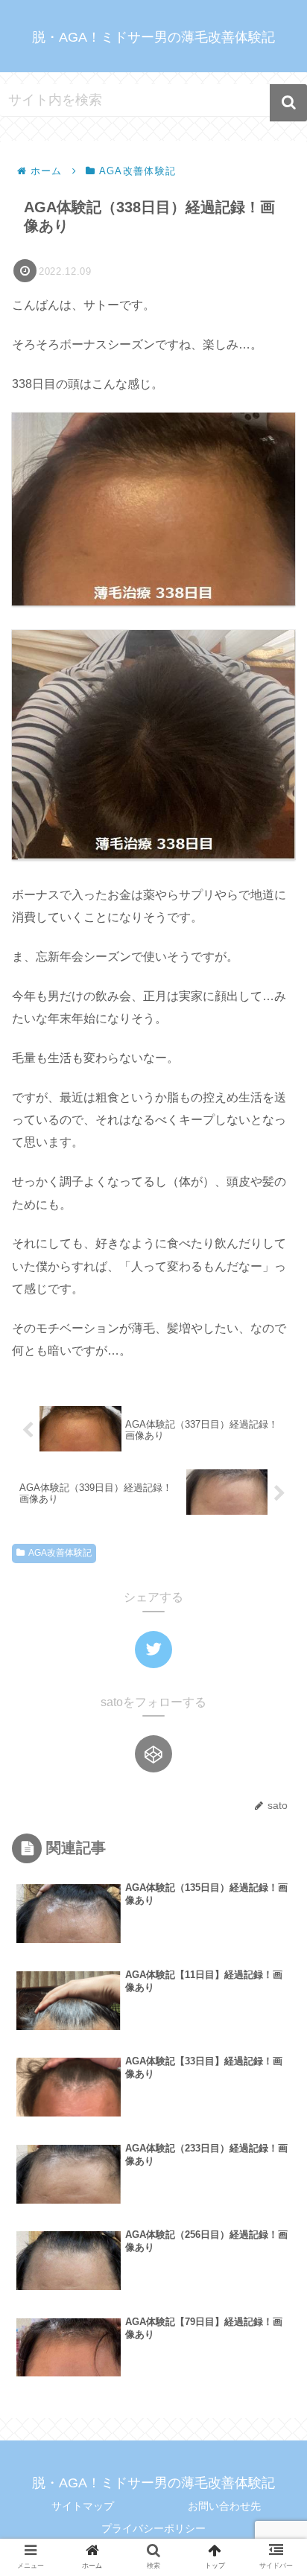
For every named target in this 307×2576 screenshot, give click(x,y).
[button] (288, 103)
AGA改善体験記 (60, 1553)
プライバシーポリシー (153, 2528)
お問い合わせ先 (224, 2506)
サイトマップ (83, 2506)
